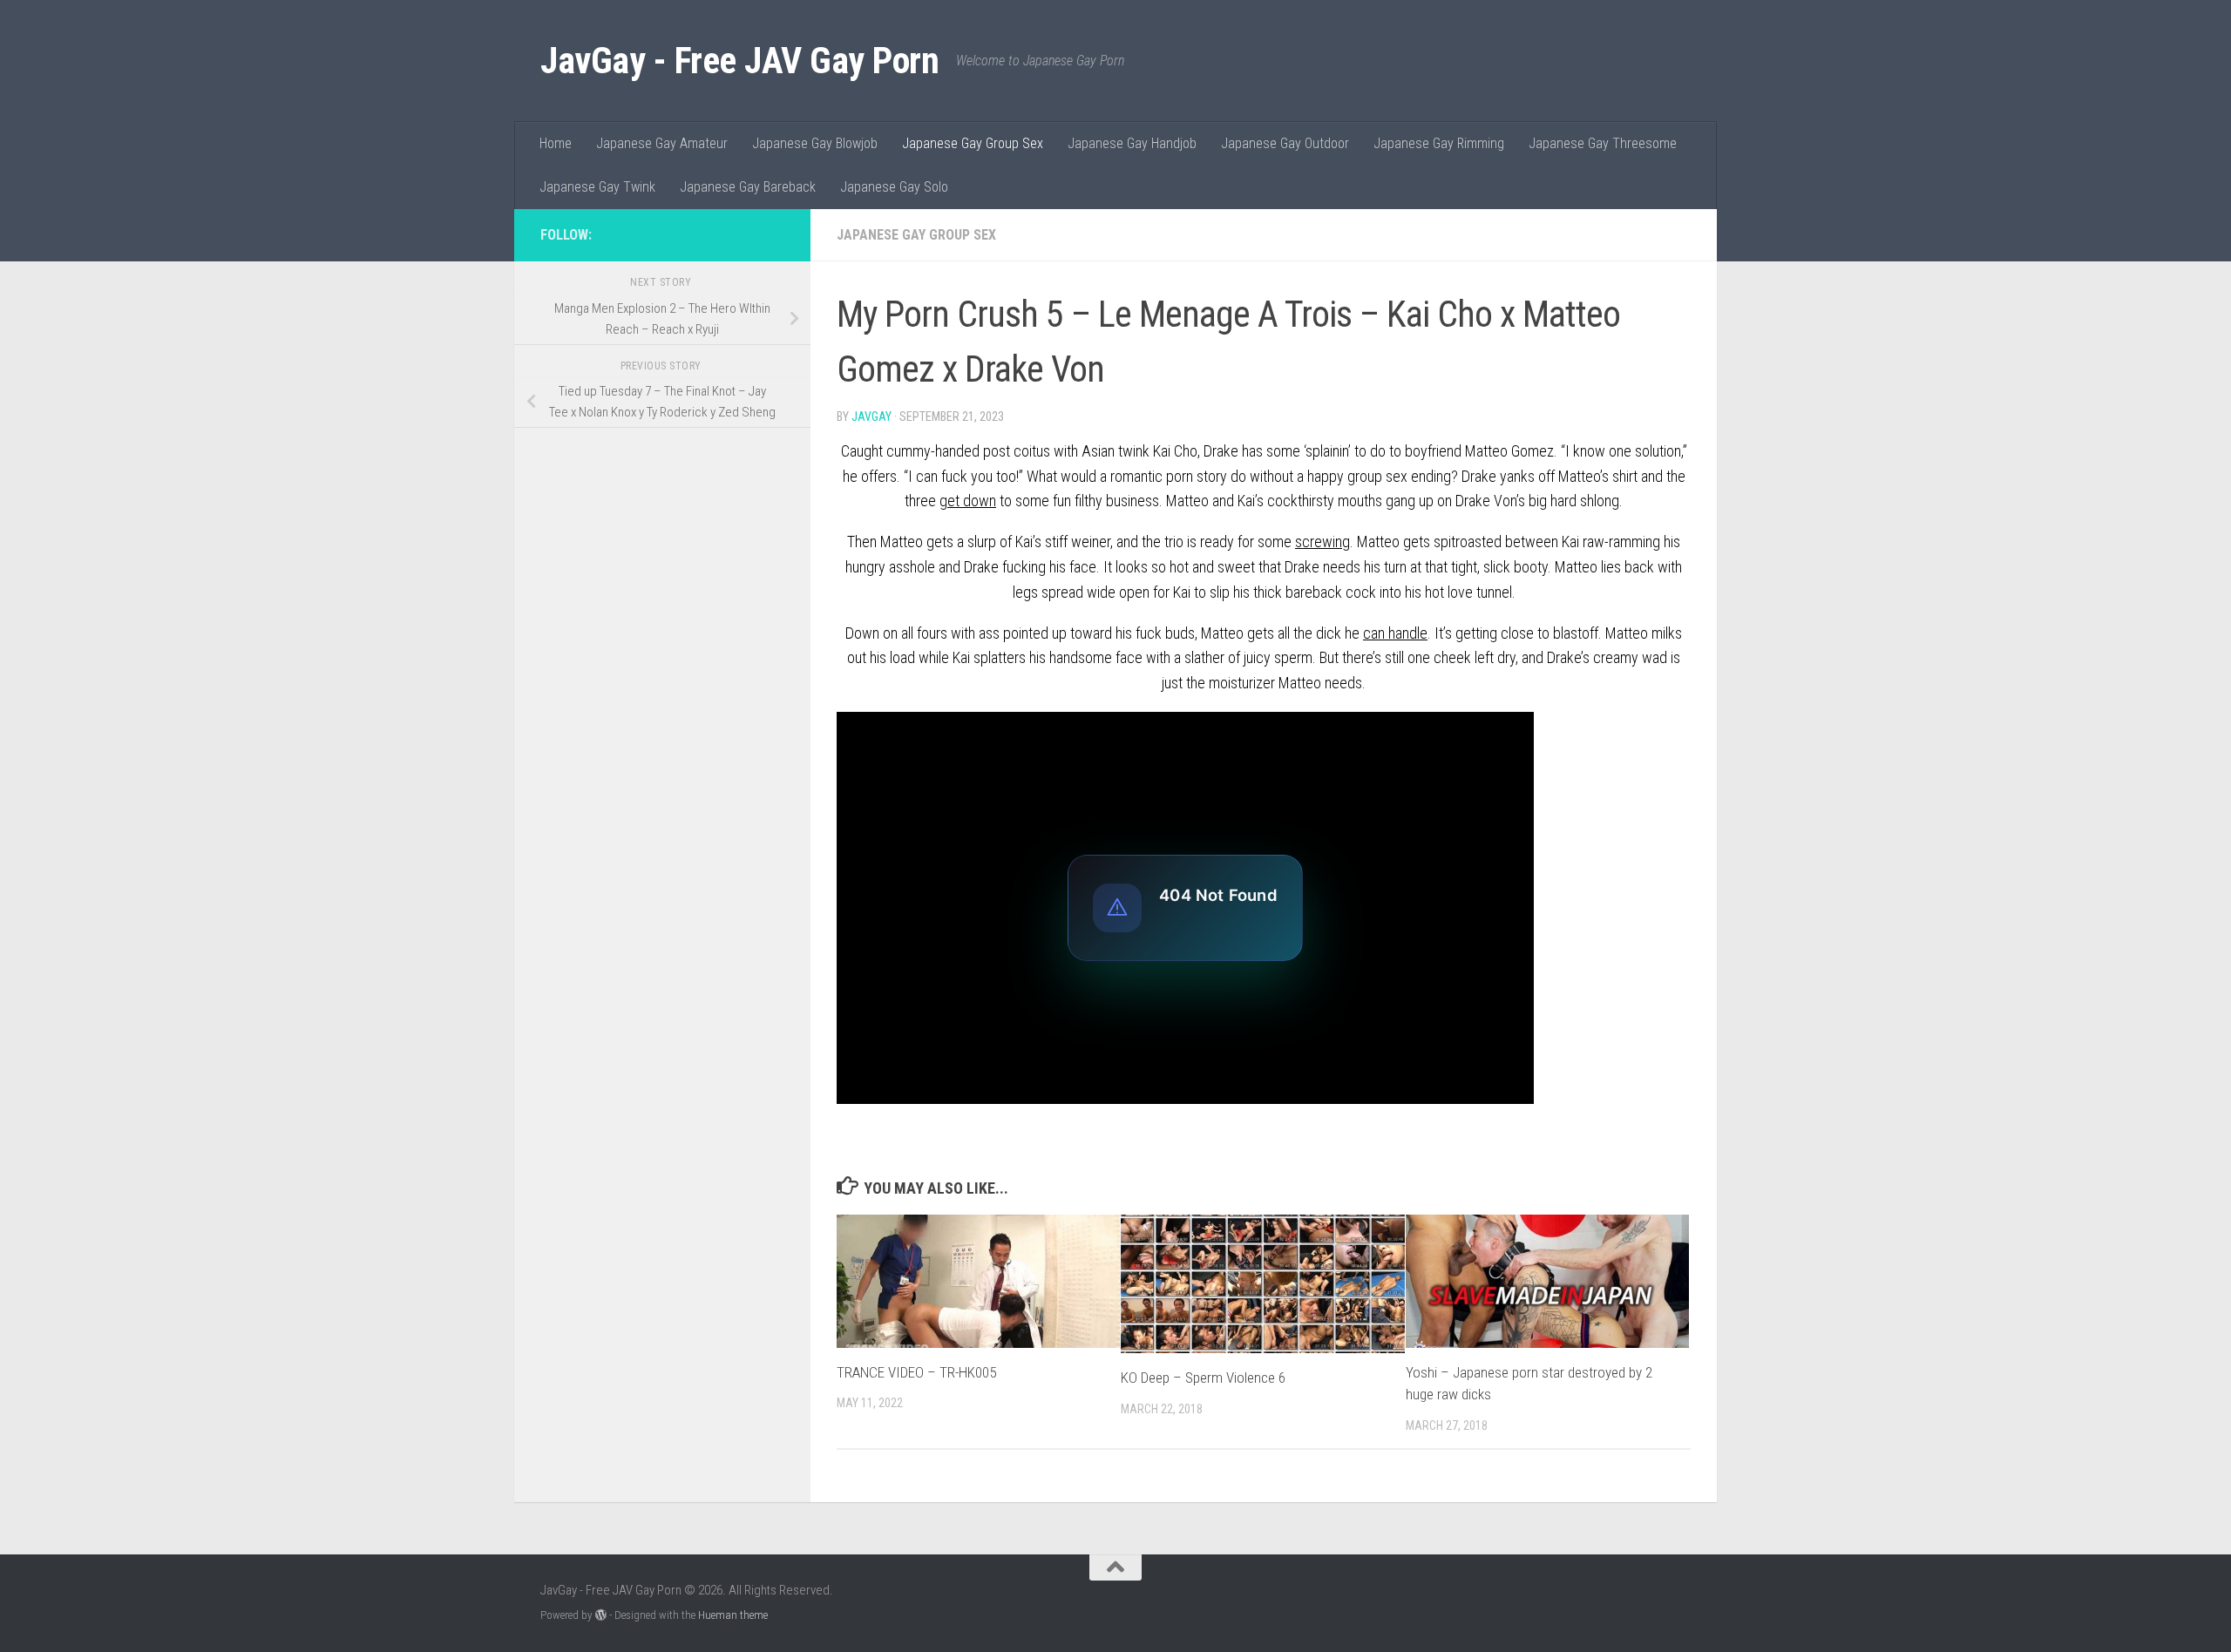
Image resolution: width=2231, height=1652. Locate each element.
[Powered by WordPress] (601, 1615)
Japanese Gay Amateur (662, 143)
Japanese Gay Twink (597, 187)
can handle (1395, 633)
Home (556, 143)
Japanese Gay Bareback (748, 187)
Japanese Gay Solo (894, 187)
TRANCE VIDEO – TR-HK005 (916, 1372)
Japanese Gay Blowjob (815, 143)
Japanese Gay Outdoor (1285, 143)
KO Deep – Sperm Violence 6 (1203, 1378)
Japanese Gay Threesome (1603, 143)
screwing (1322, 542)
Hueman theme (733, 1615)
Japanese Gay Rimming (1439, 143)
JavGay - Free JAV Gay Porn (739, 61)
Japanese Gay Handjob (1132, 143)
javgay (871, 416)
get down (968, 501)
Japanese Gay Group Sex (973, 143)
